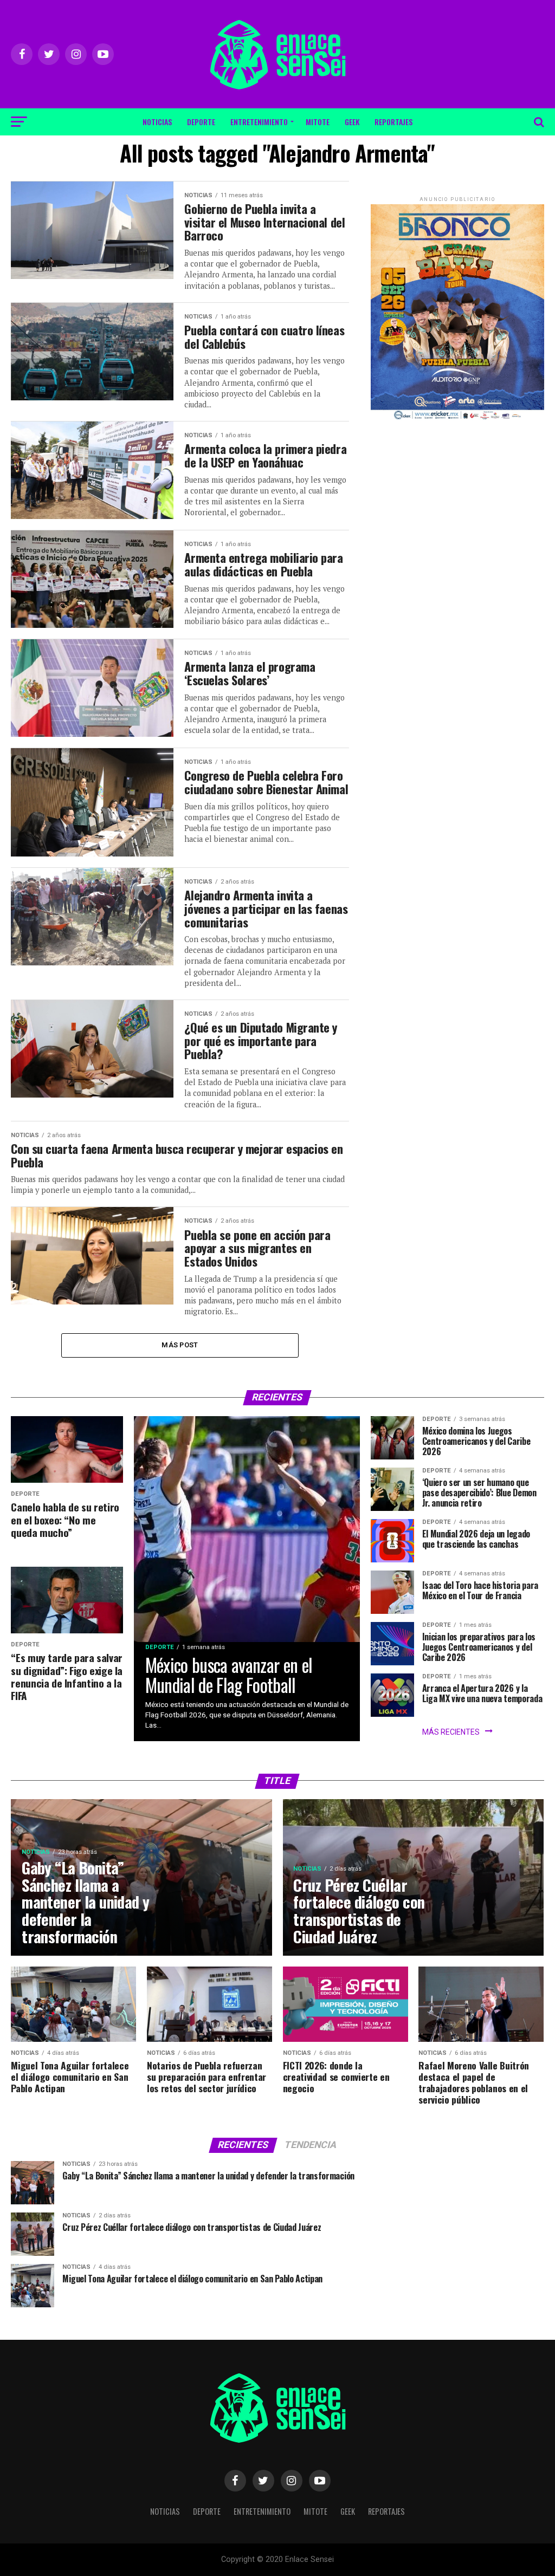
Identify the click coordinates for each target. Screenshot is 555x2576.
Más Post (180, 1345)
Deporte (201, 122)
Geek (352, 122)
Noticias (157, 122)
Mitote (318, 122)
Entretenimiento (259, 122)
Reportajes (393, 122)
